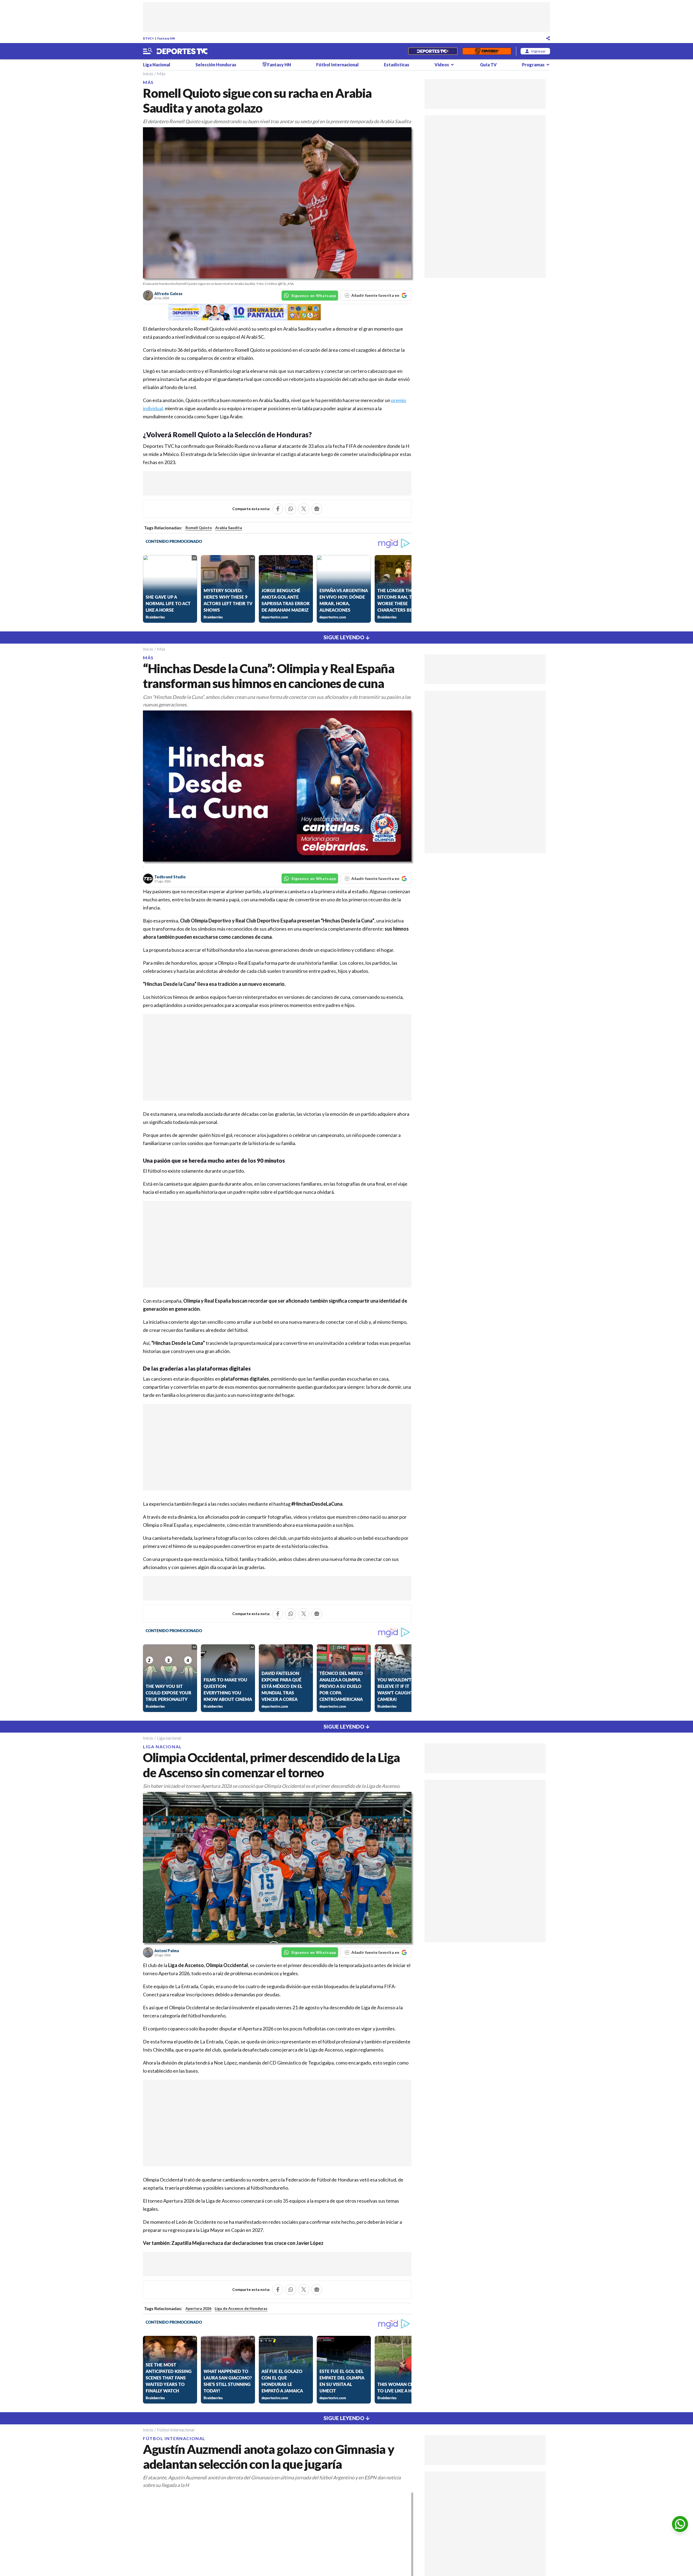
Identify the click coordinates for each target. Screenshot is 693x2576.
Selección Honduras (216, 65)
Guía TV (488, 65)
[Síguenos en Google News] (317, 509)
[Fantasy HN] (487, 51)
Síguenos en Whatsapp (314, 296)
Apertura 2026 (198, 2308)
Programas (533, 65)
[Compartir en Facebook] (278, 509)
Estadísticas (397, 65)
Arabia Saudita (229, 528)
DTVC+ (148, 38)
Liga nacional (169, 1738)
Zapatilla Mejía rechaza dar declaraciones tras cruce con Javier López (247, 2243)
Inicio (148, 74)
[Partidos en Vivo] (433, 51)
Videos (442, 65)
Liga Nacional (157, 65)
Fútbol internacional (176, 2430)
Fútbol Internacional (337, 65)
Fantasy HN (166, 38)
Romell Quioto (199, 528)
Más (161, 74)
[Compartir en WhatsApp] (291, 509)
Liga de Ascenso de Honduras (241, 2308)
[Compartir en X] (304, 509)
